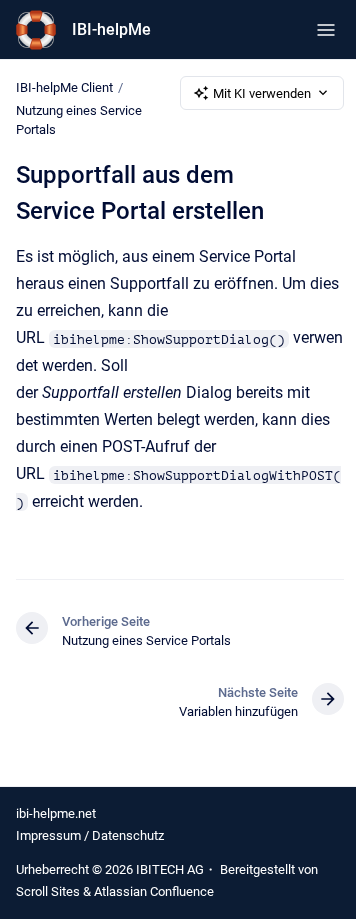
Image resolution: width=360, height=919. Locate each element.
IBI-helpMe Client (64, 87)
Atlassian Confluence (154, 891)
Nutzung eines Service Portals (79, 120)
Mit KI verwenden (262, 93)
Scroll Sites (48, 891)
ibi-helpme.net (56, 813)
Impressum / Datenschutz (90, 835)
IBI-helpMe (111, 29)
